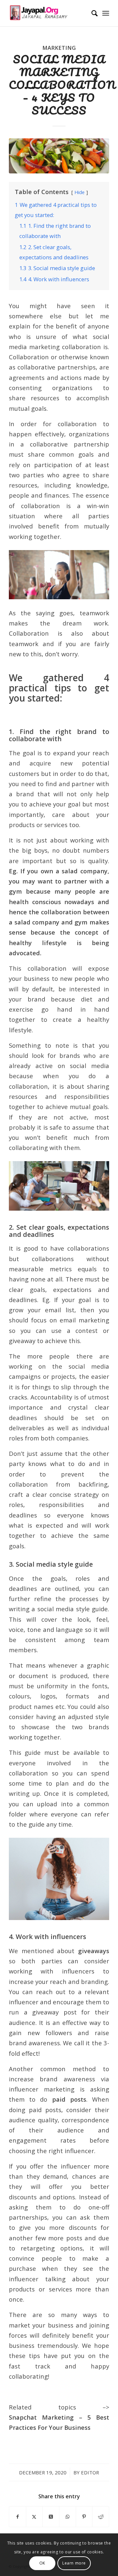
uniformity (52, 1686)
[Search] (91, 13)
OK (42, 2563)
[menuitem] (91, 13)
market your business (41, 2325)
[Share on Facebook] (18, 2517)
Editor (90, 2472)
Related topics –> (59, 2417)
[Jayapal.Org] (49, 13)
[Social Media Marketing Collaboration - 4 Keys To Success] (59, 156)
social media (89, 1066)
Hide (79, 192)
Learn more (74, 2563)
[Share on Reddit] (101, 2517)
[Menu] (106, 13)
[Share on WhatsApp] (68, 2517)
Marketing (59, 48)
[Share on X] (34, 2517)
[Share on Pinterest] (84, 2517)
